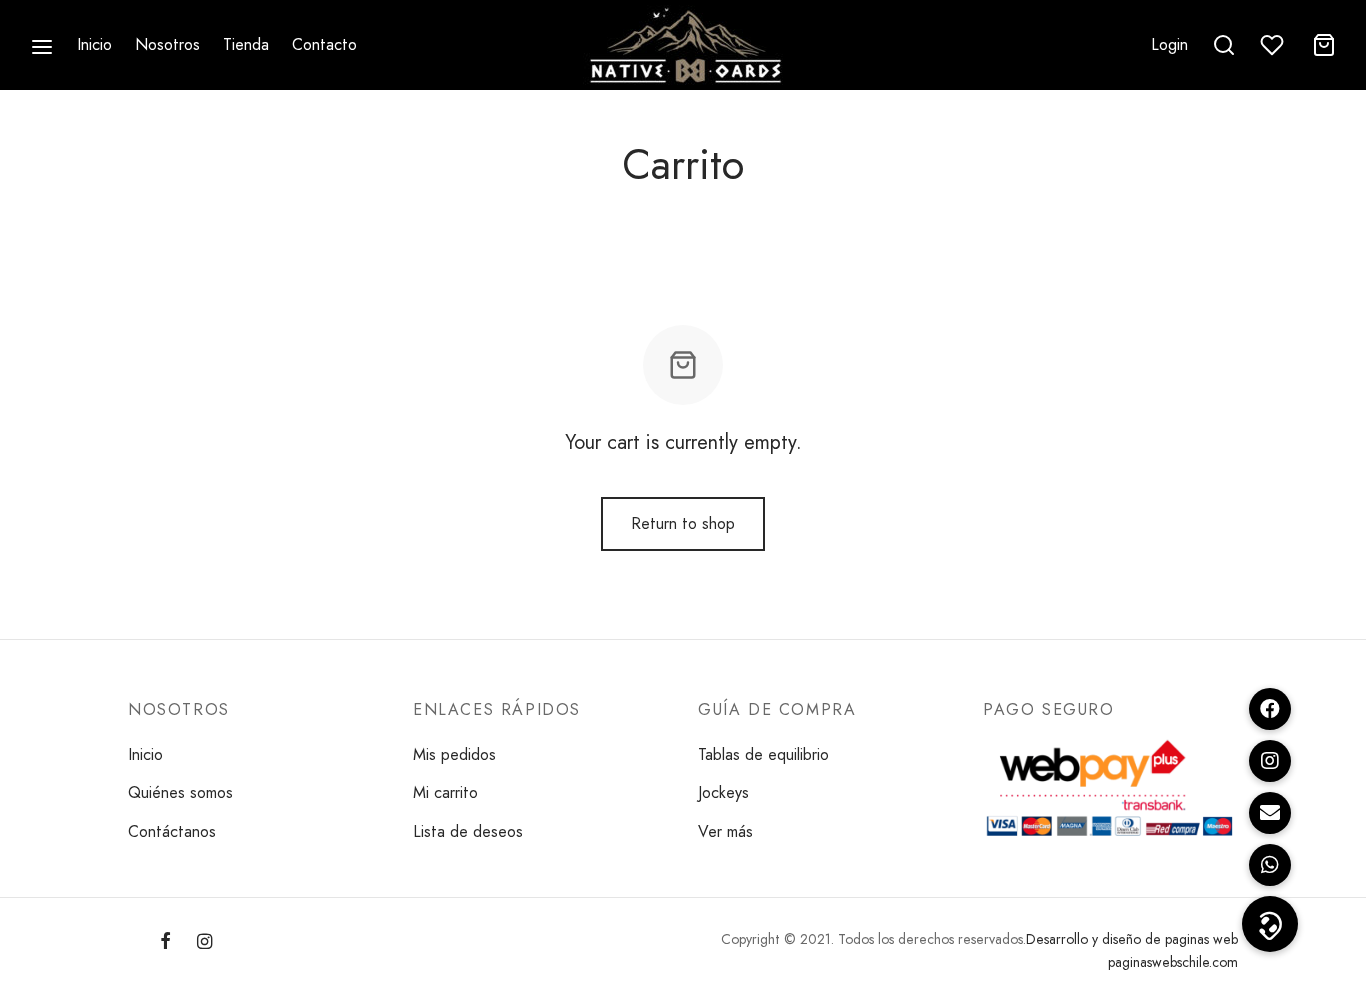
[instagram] (204, 943)
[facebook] (165, 943)
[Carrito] (1324, 45)
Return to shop (683, 523)
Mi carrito (445, 792)
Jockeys (723, 792)
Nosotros (167, 44)
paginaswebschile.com (1173, 962)
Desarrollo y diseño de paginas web (1132, 939)
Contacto (324, 44)
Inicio (94, 44)
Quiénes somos (180, 792)
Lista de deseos (468, 831)
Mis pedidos (454, 754)
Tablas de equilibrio (763, 754)
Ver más (725, 831)
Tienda (246, 44)
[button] (1270, 924)
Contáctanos (172, 831)
